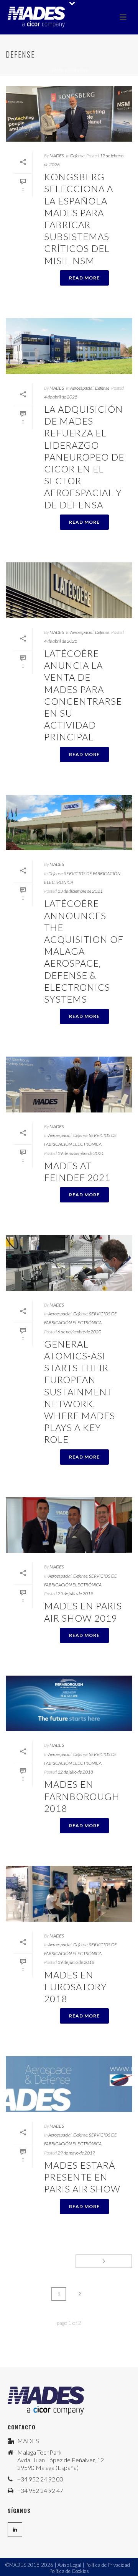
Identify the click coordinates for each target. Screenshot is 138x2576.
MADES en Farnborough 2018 (82, 1796)
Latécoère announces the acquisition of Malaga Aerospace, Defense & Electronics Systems (84, 951)
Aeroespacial (82, 388)
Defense (78, 70)
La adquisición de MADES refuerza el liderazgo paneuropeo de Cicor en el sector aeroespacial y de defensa (84, 457)
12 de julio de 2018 (75, 1772)
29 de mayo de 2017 (76, 2153)
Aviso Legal (69, 2565)
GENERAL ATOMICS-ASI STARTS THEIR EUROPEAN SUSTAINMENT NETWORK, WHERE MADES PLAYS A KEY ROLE (80, 1392)
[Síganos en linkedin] (15, 2530)
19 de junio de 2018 (76, 1962)
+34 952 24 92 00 (40, 2479)
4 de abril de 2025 (61, 397)
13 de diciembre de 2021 (80, 891)
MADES (57, 156)
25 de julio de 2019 (75, 1593)
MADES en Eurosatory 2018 (76, 1987)
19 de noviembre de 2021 (81, 1153)
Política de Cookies (69, 2571)
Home (57, 70)
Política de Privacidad (108, 2565)
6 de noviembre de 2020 (79, 1332)
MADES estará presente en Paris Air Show (82, 2177)
